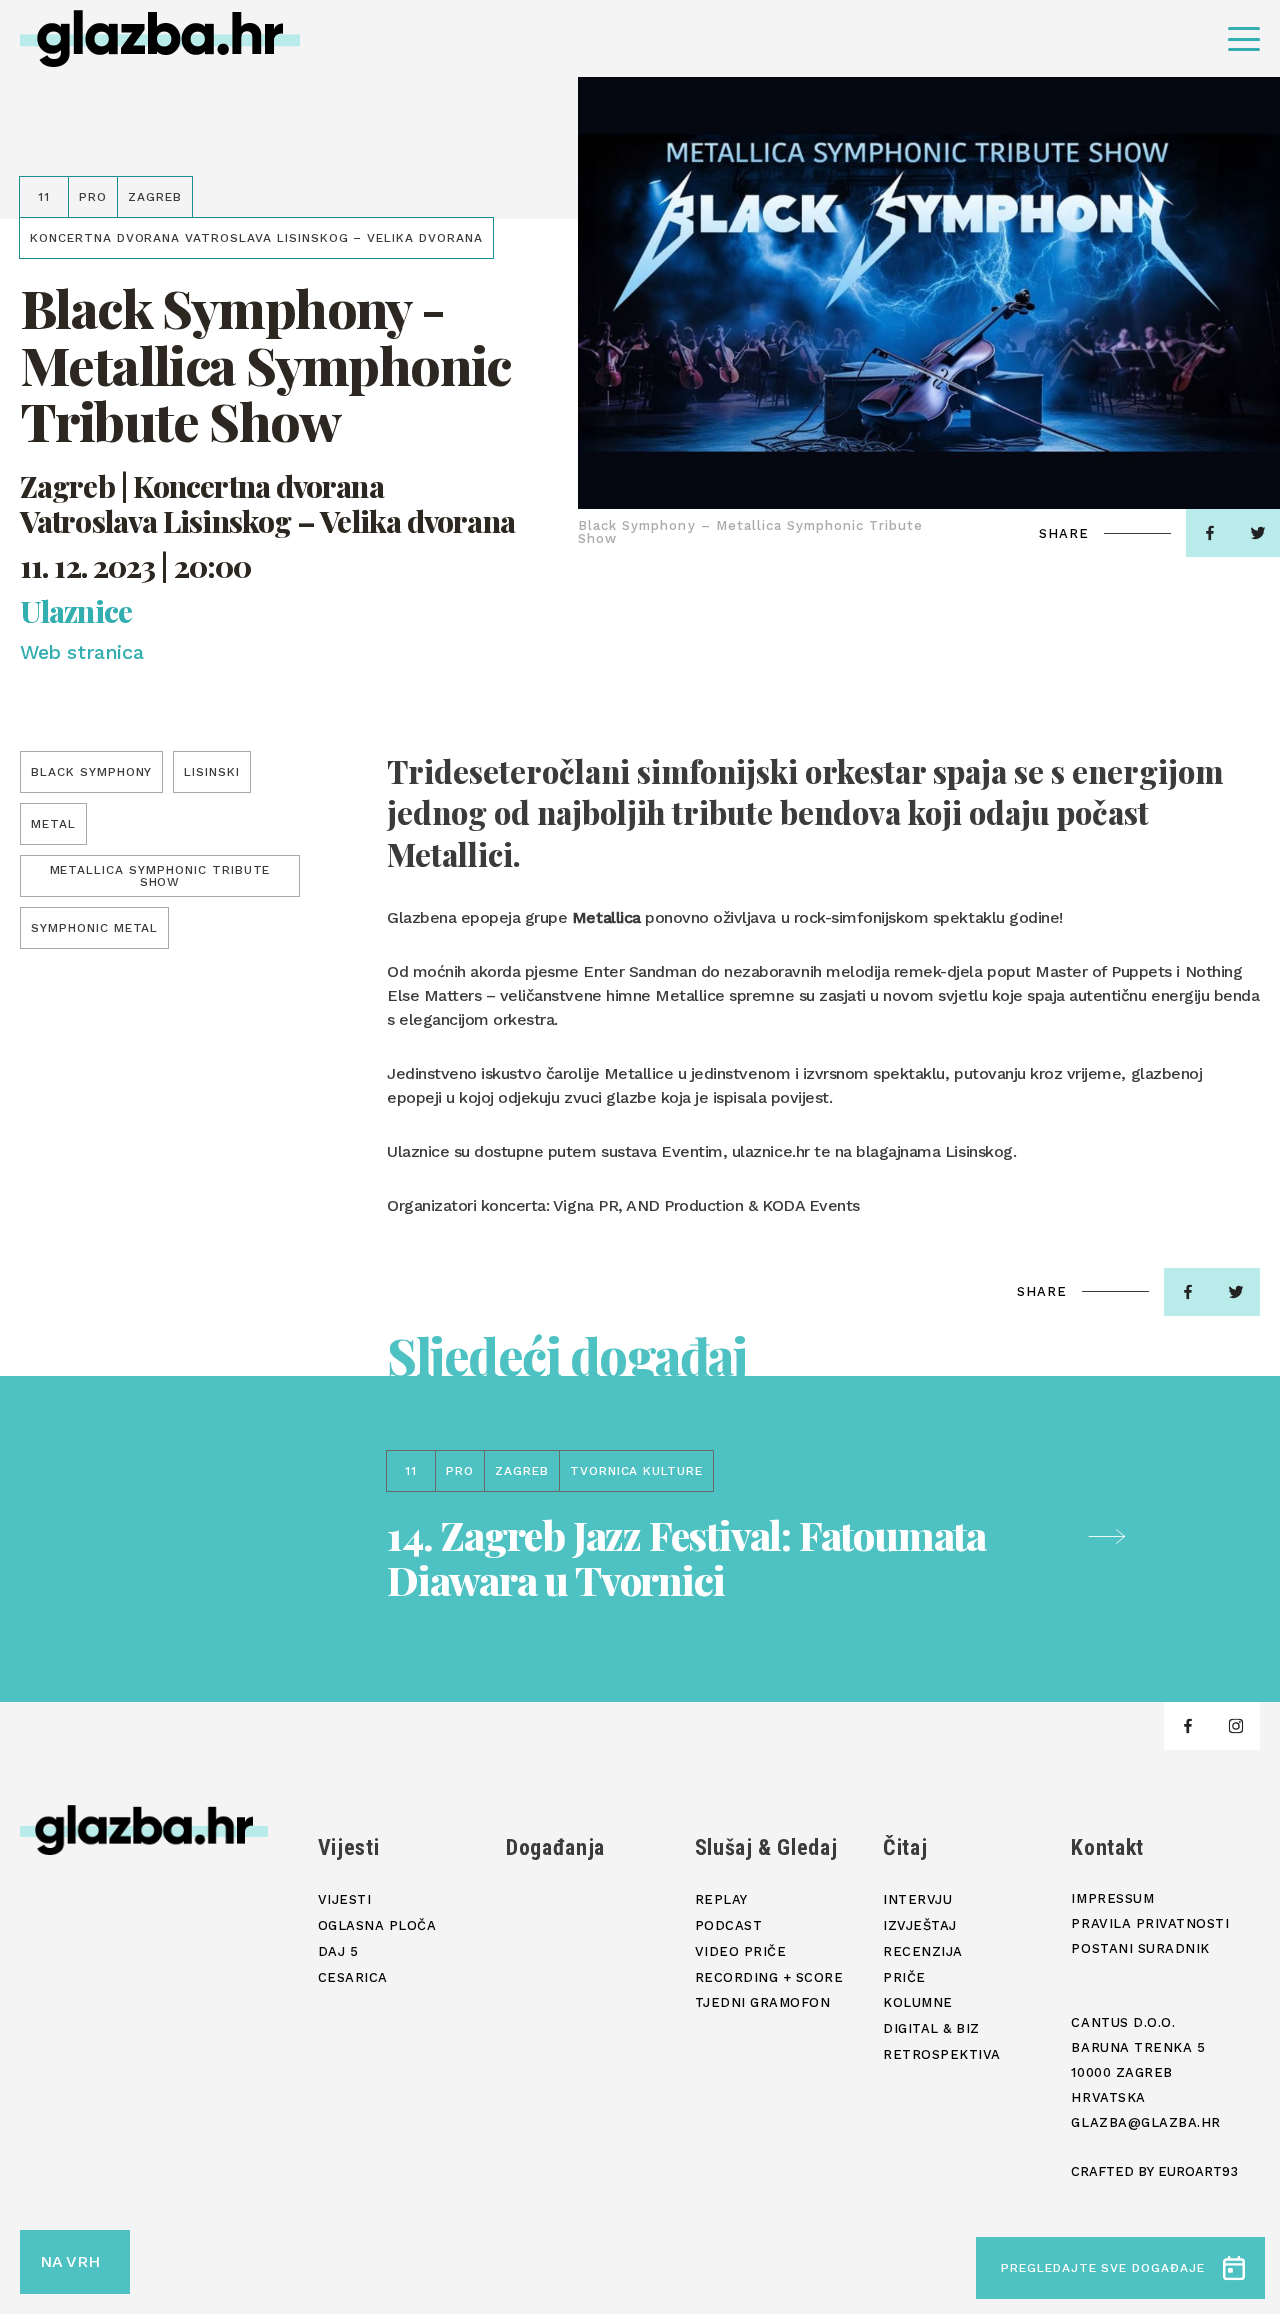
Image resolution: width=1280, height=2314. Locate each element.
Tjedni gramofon (763, 2002)
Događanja (555, 1847)
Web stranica (81, 652)
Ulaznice (76, 611)
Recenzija (923, 1951)
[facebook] (1210, 533)
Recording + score (769, 1977)
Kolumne (918, 2002)
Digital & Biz (931, 2028)
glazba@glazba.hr (1145, 2122)
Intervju (917, 1899)
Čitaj (905, 1847)
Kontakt (1107, 1847)
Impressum (1112, 1898)
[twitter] (1236, 1292)
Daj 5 (338, 1951)
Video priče (741, 1951)
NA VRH (70, 2261)
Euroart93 (1198, 2171)
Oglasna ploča (377, 1925)
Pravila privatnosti (1150, 1923)
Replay (721, 1899)
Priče (904, 1977)
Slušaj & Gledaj (766, 1847)
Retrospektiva (942, 2054)
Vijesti (349, 1847)
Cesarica (353, 1977)
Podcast (729, 1925)
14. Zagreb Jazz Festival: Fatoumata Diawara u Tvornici (686, 1557)
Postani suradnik (1140, 1948)
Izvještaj (920, 1925)
